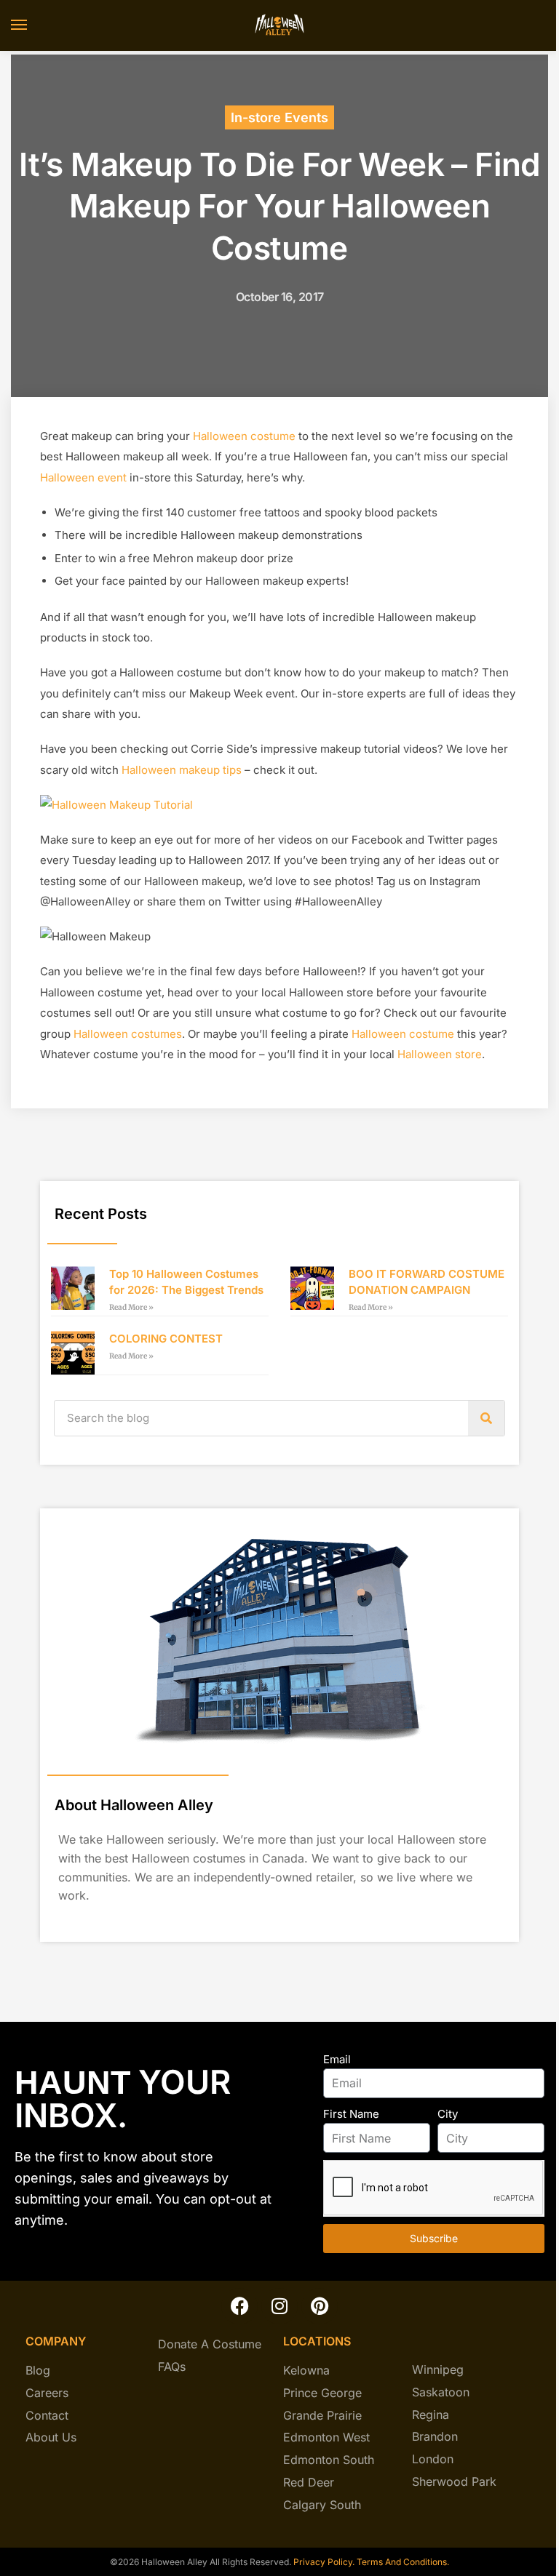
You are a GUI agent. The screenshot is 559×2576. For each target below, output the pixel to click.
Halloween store (440, 1054)
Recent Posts (101, 1214)
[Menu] (33, 25)
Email (337, 2059)
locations (317, 2341)
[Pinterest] (320, 2306)
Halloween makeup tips (182, 770)
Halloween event (83, 477)
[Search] (486, 1418)
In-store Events (279, 117)
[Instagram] (279, 2306)
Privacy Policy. (323, 2562)
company (56, 2341)
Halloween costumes (128, 1034)
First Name (351, 2114)
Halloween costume (244, 436)
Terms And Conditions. (403, 2562)
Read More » (131, 1307)
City (448, 2114)
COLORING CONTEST (166, 1339)
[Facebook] (239, 2306)
